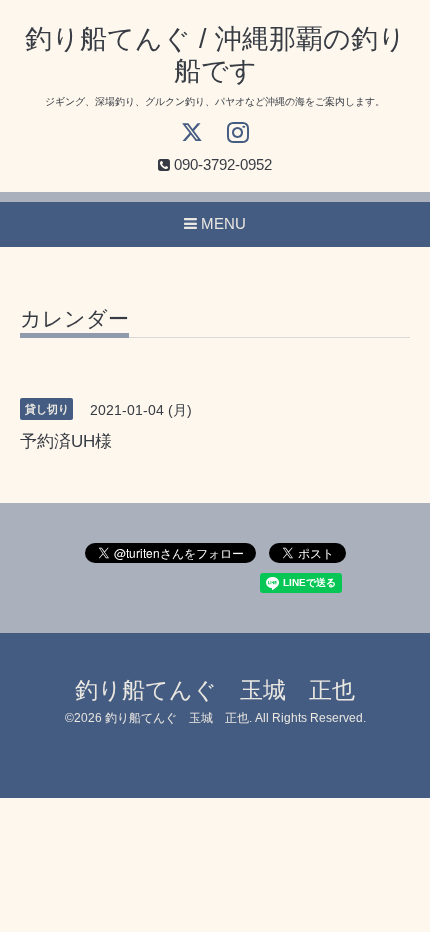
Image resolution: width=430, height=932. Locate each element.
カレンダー (74, 319)
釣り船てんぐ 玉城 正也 (215, 690)
